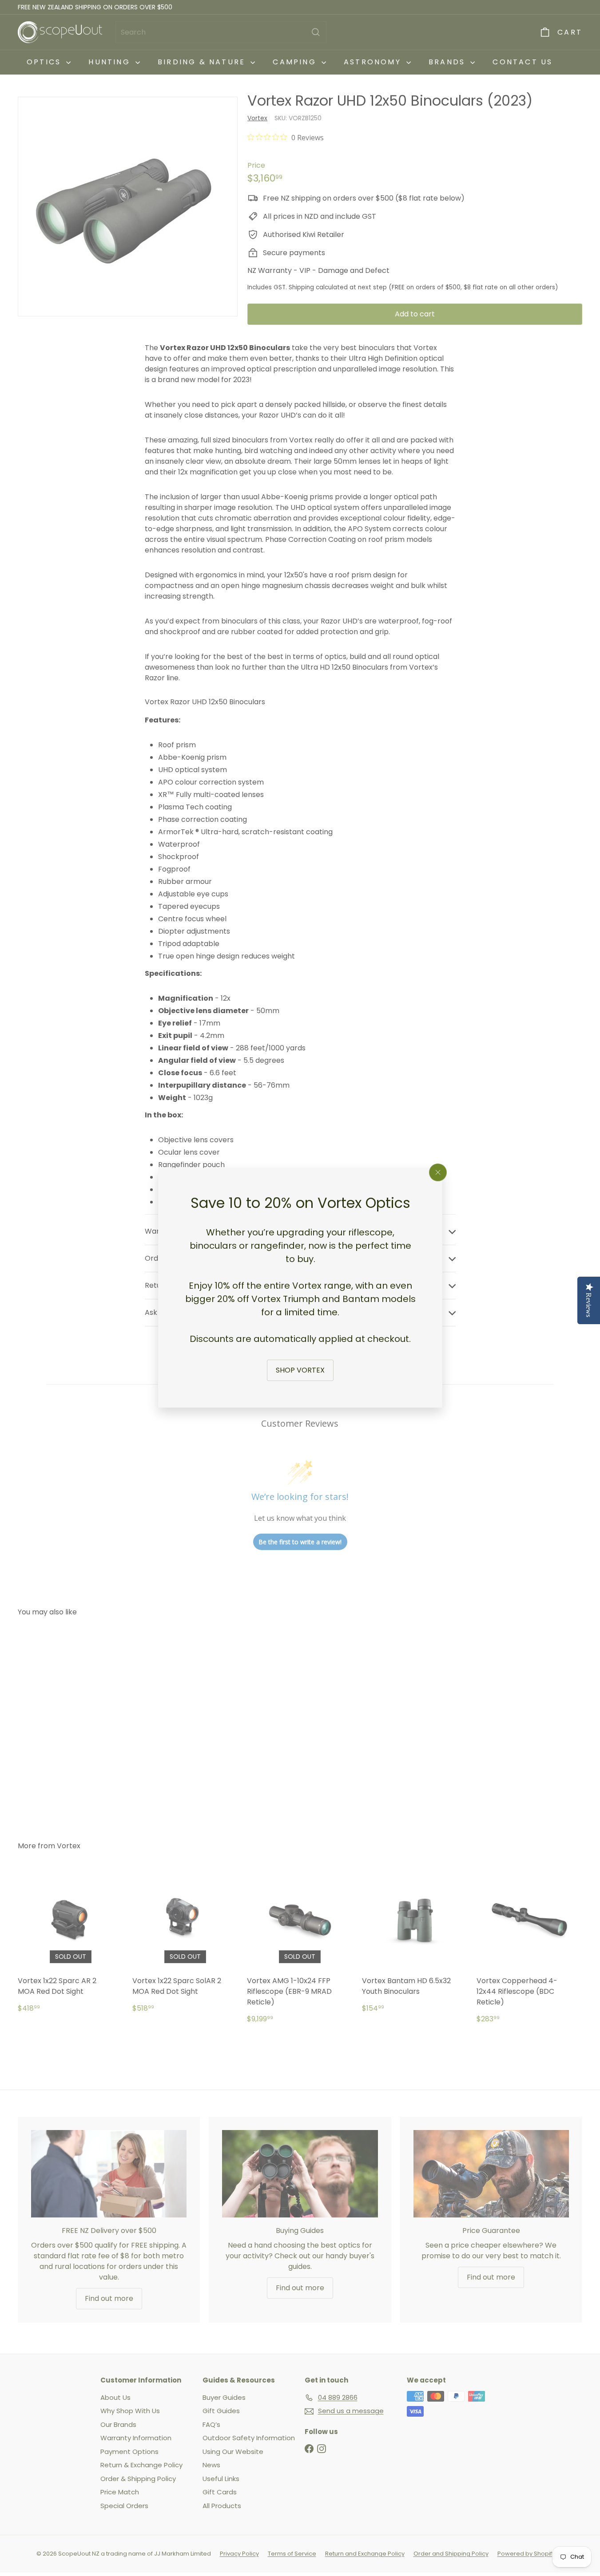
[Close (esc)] (438, 1172)
